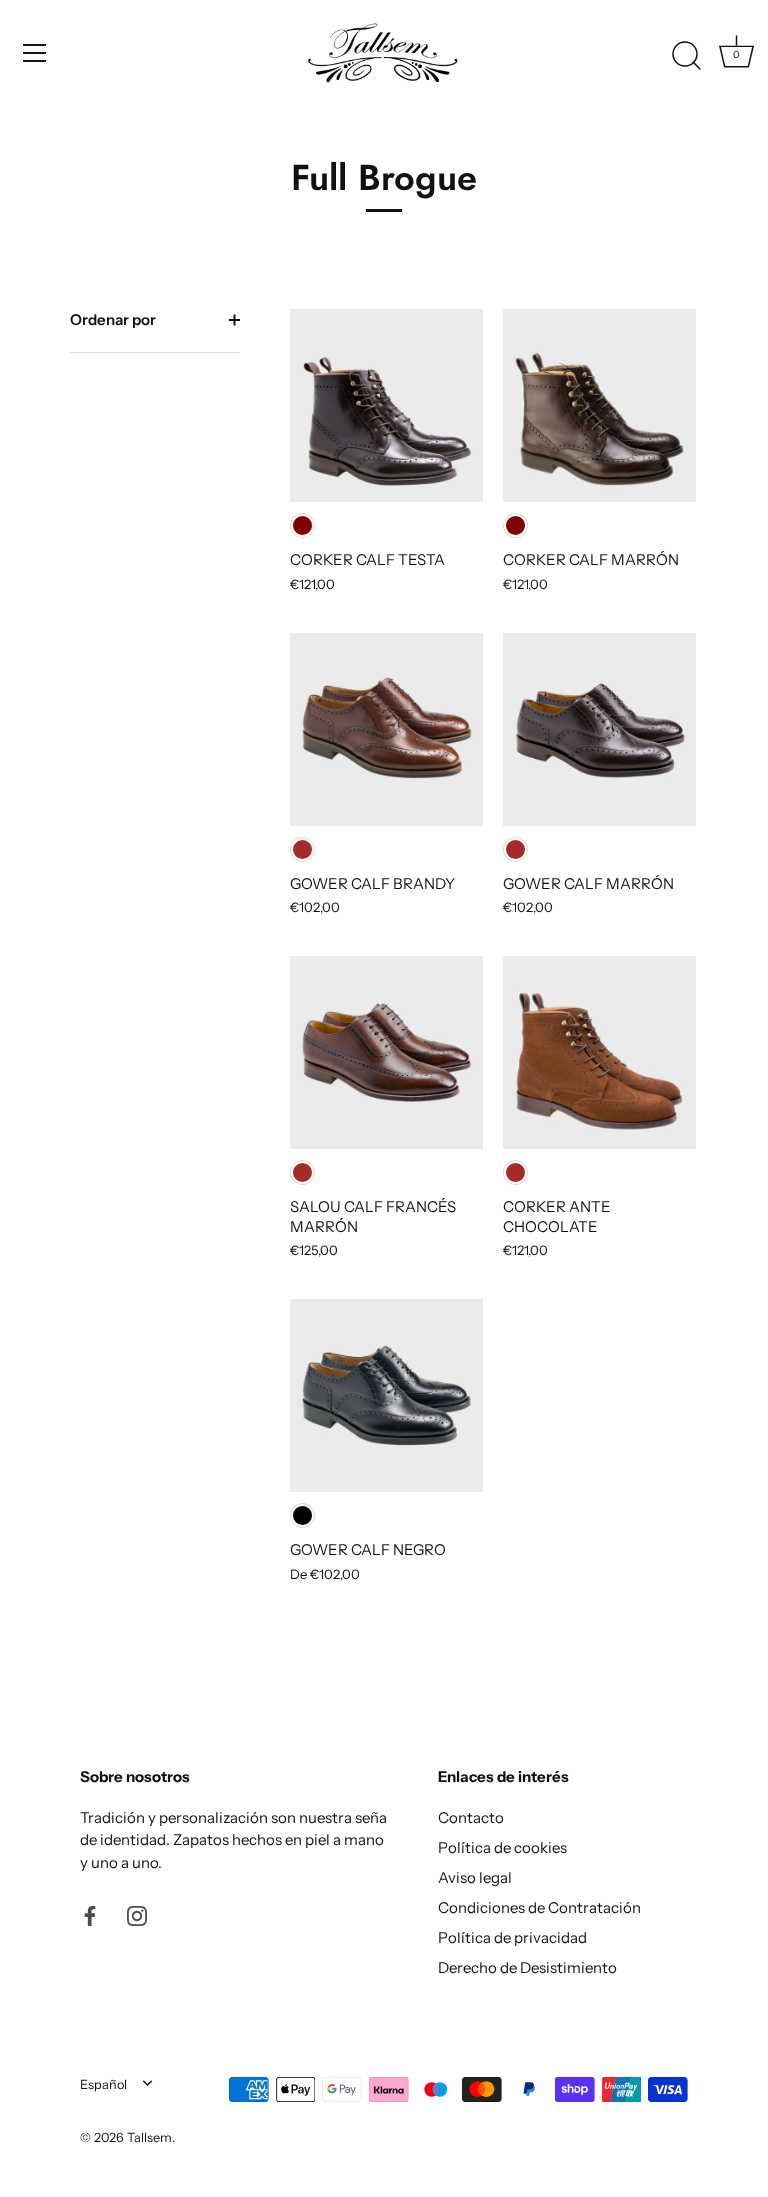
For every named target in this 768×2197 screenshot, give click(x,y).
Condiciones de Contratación (539, 1907)
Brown (302, 849)
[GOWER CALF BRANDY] (386, 729)
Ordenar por (113, 319)
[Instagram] (137, 1914)
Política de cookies (502, 1847)
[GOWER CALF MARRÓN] (599, 729)
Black (302, 1515)
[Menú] (35, 53)
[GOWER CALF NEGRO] (386, 1395)
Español (103, 2084)
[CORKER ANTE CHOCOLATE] (599, 1052)
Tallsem (149, 2137)
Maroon (302, 525)
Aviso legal (475, 1877)
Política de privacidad (512, 1937)
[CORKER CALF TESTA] (386, 405)
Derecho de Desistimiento (527, 1967)
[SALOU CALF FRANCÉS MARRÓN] (386, 1052)
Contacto (471, 1817)
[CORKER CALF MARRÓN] (599, 405)
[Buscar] (686, 56)
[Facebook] (90, 1914)
